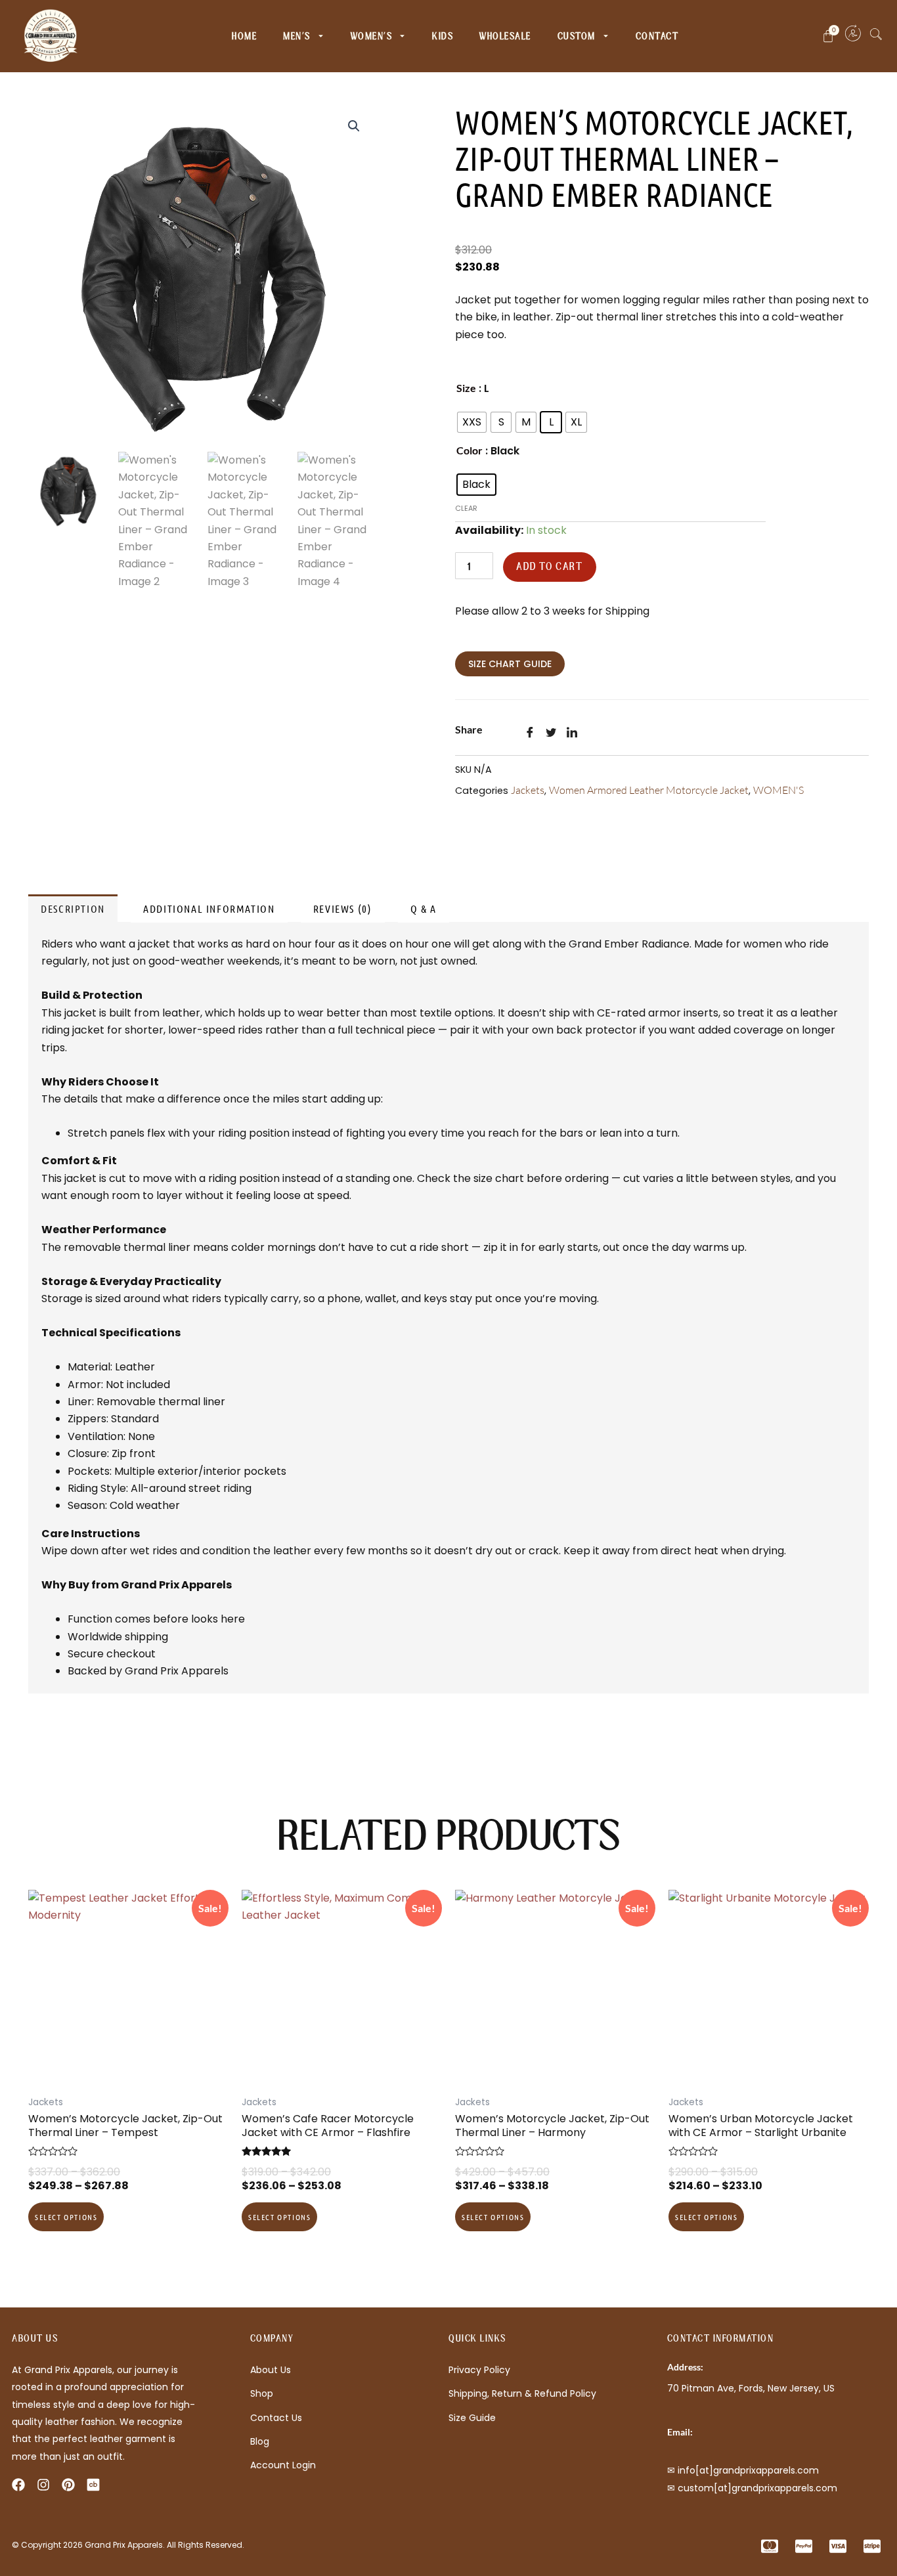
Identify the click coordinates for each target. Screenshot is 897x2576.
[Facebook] (534, 736)
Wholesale (505, 36)
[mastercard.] (767, 2546)
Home (244, 36)
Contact (657, 36)
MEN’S (297, 36)
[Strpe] (869, 2546)
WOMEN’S (372, 36)
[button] (354, 126)
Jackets (528, 790)
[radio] (472, 422)
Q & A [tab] (424, 908)
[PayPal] (801, 2546)
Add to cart (550, 567)
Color (470, 450)
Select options (66, 2217)
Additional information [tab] (209, 908)
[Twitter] (555, 736)
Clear (466, 508)
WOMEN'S (778, 790)
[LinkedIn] (576, 736)
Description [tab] (73, 908)
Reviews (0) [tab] (343, 908)
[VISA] (835, 2546)
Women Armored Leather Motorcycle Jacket (649, 790)
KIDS (443, 36)
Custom (577, 36)
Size (466, 388)
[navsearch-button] (876, 36)
